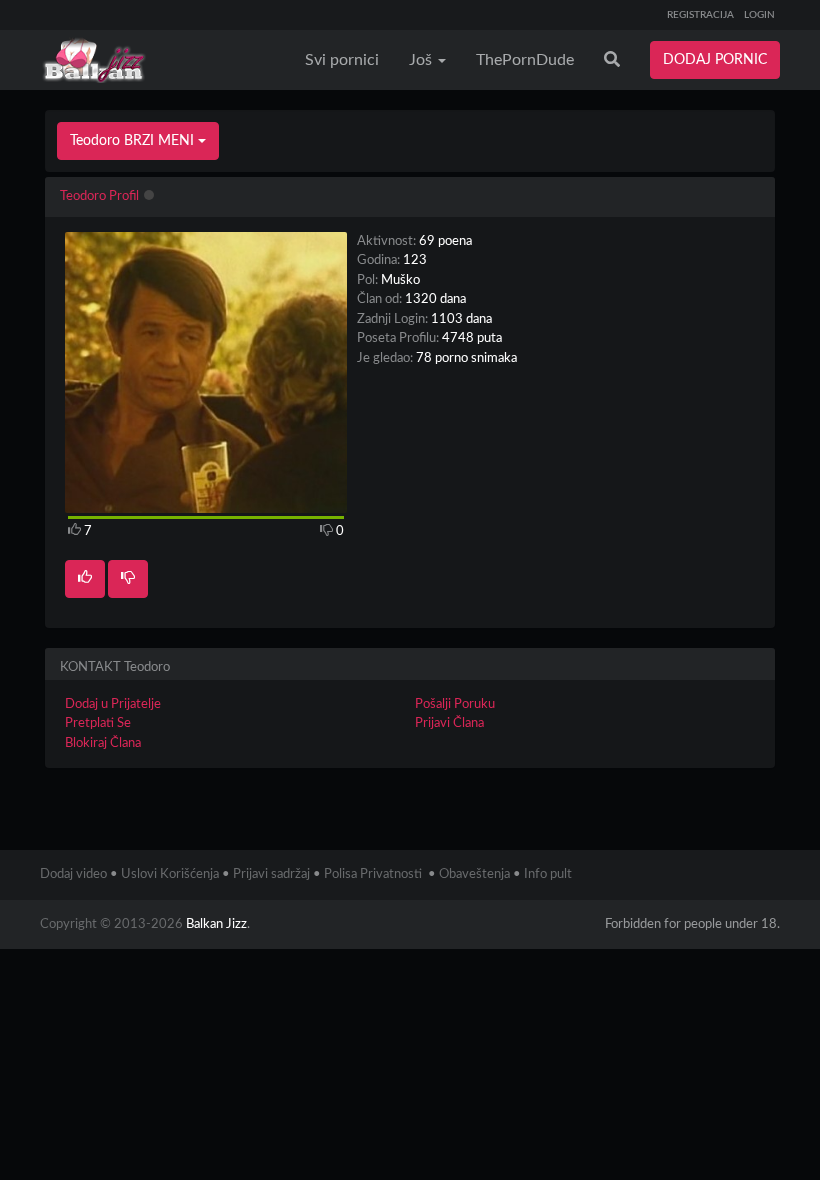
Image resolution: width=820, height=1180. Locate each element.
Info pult (548, 874)
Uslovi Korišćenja (170, 874)
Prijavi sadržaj (271, 874)
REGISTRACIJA (700, 15)
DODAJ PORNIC (715, 60)
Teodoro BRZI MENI (134, 141)
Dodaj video (73, 874)
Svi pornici (342, 60)
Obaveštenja (474, 874)
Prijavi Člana (449, 723)
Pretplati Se (98, 723)
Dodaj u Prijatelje (113, 704)
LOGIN (759, 15)
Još (422, 60)
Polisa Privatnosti (373, 874)
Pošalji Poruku (455, 704)
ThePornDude (525, 60)
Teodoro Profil (99, 196)
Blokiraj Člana (103, 743)
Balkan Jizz (216, 924)
